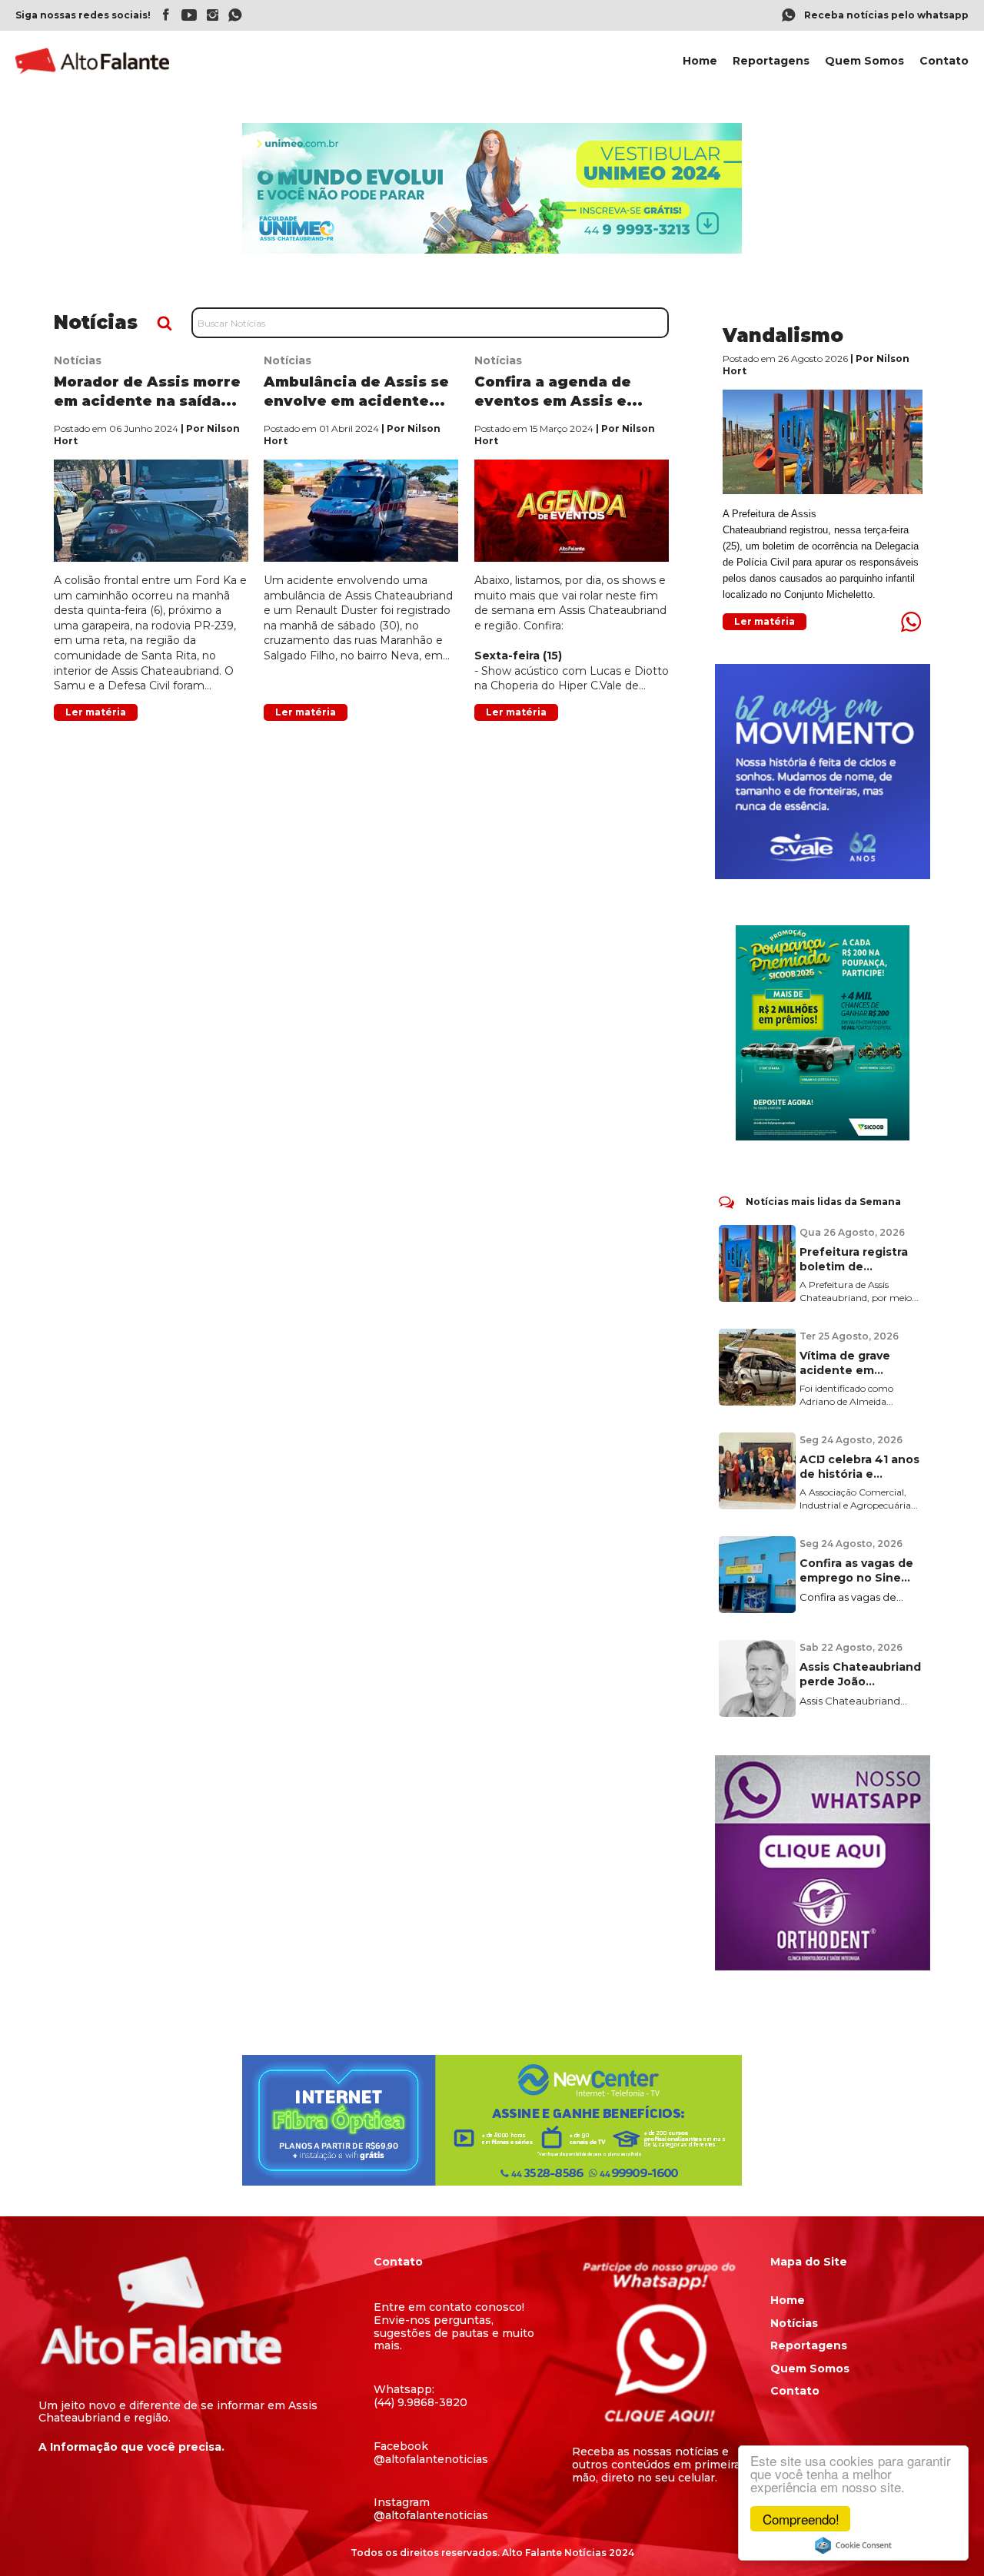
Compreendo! (801, 2519)
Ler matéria (96, 712)
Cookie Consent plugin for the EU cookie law (853, 2545)
